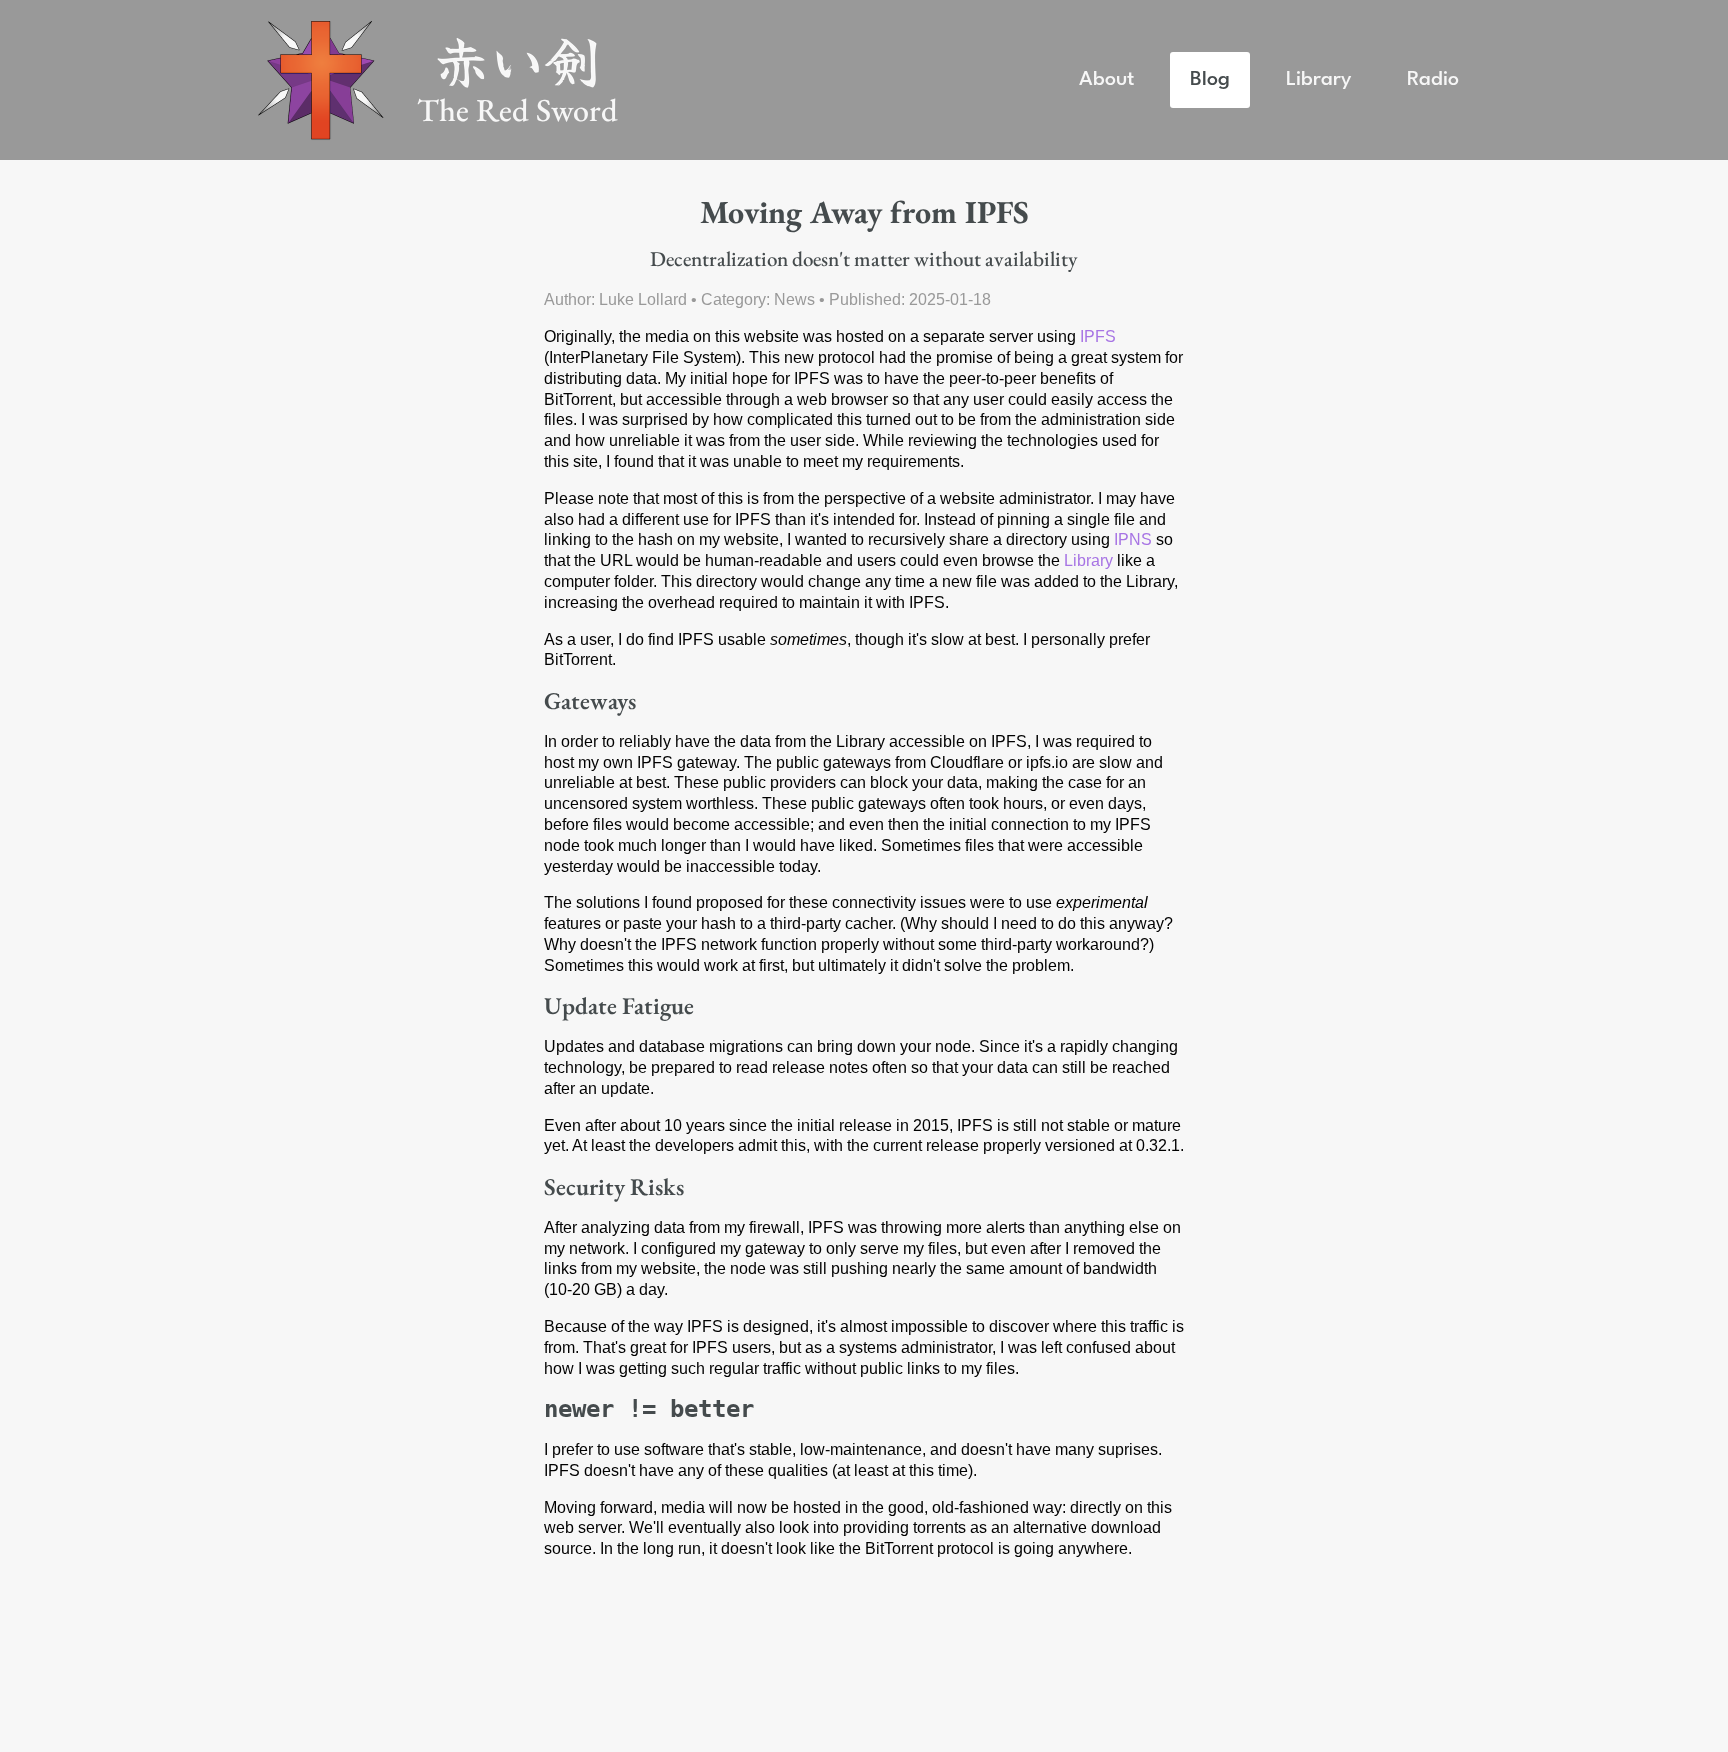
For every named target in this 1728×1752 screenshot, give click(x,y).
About (1106, 79)
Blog (1210, 79)
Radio (1433, 79)
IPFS (1098, 336)
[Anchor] (532, 701)
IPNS (1133, 539)
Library (1318, 79)
